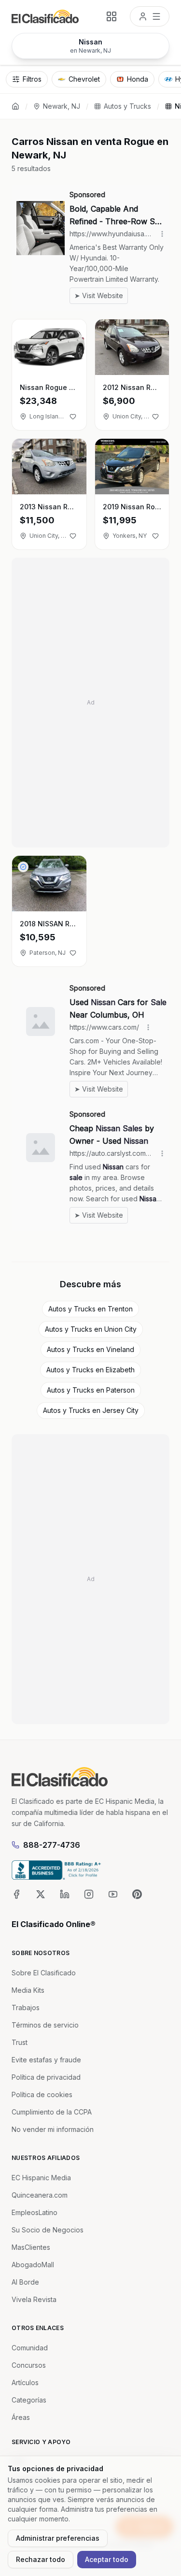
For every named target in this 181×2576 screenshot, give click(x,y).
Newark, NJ (62, 106)
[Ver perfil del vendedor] (23, 867)
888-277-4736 (52, 1845)
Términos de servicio (45, 2025)
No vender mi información (53, 2129)
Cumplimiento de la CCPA (52, 2112)
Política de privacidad (46, 2077)
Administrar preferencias (58, 2538)
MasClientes (31, 2247)
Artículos (25, 2382)
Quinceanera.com (40, 2195)
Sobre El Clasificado (44, 1973)
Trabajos (26, 2008)
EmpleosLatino (35, 2212)
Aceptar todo (107, 2559)
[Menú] (150, 16)
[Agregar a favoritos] (73, 417)
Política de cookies (42, 2094)
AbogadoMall (33, 2265)
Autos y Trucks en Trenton (90, 1309)
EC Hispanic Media (41, 2178)
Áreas (21, 2417)
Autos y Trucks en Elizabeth (90, 1370)
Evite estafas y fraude (46, 2060)
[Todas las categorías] (111, 16)
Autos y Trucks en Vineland (90, 1349)
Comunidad (30, 2348)
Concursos (29, 2365)
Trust (20, 2042)
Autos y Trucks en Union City (91, 1329)
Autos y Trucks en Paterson (91, 1390)
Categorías (29, 2400)
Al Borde (25, 2282)
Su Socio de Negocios (48, 2230)
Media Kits (28, 1990)
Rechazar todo (41, 2559)
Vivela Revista (34, 2299)
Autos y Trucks (127, 106)
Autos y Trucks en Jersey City (91, 1410)
